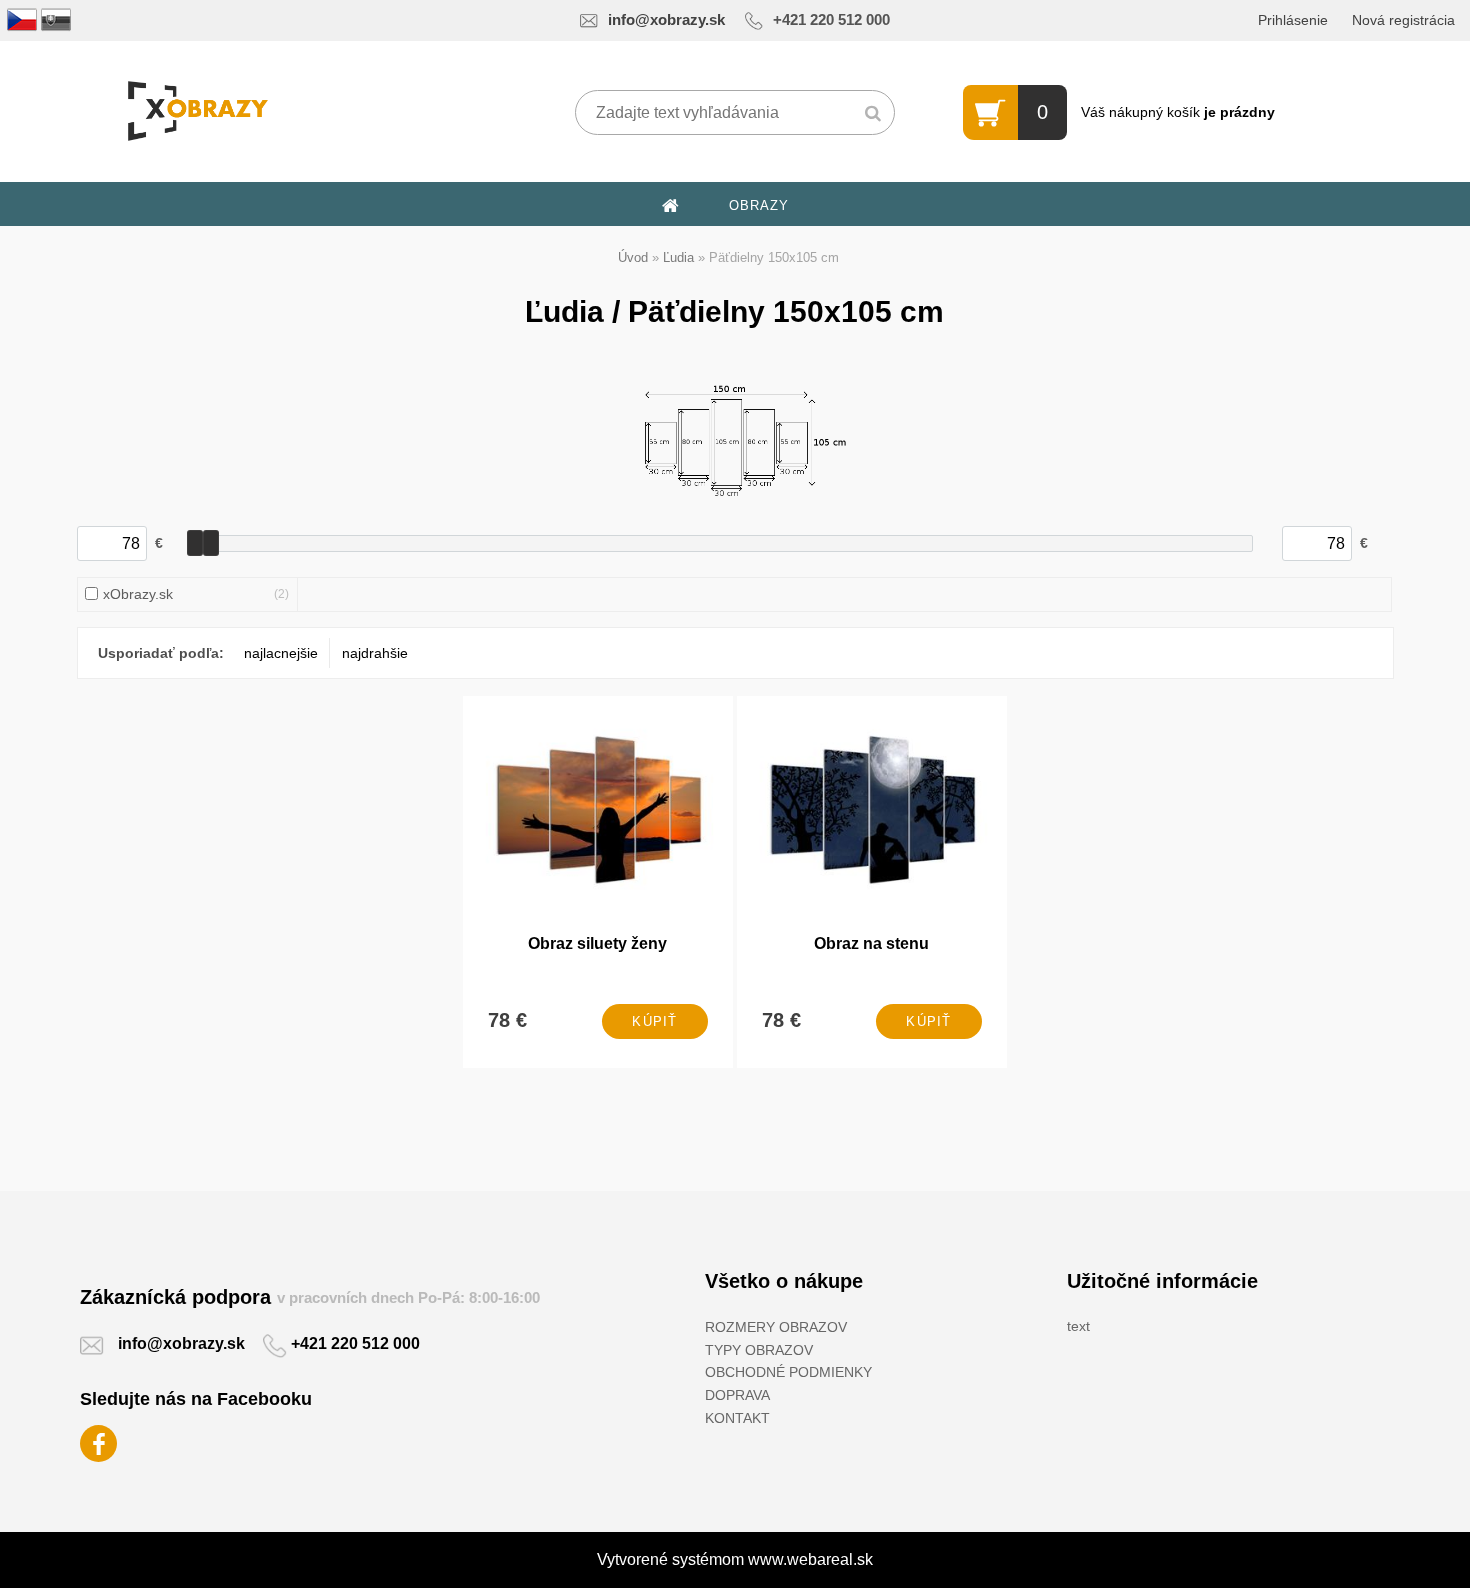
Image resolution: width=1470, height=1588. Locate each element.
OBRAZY (759, 205)
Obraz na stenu (871, 943)
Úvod (633, 257)
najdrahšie (375, 653)
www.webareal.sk (810, 1559)
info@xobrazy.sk (666, 20)
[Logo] (197, 111)
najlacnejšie (281, 653)
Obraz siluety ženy (597, 943)
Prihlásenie (1293, 20)
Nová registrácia (1403, 20)
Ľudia (678, 257)
